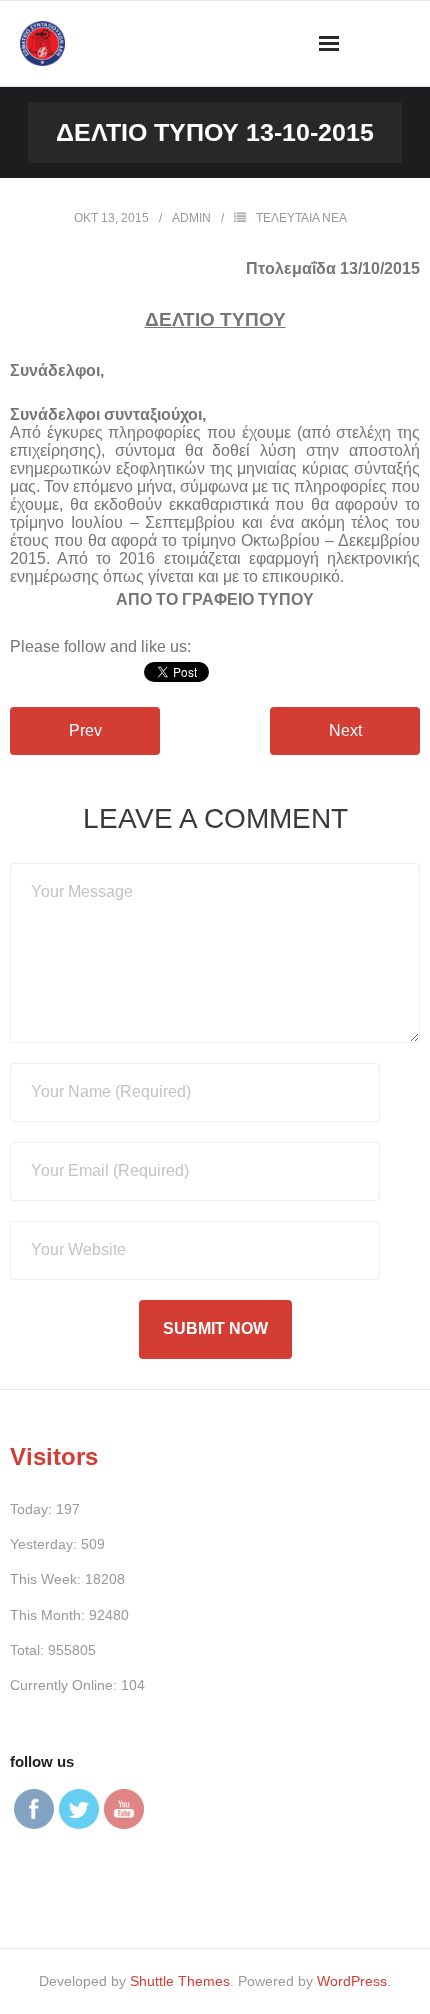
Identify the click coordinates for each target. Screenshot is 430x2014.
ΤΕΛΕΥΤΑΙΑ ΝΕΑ (301, 218)
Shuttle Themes (180, 1981)
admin (191, 218)
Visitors (54, 1456)
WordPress (352, 1981)
